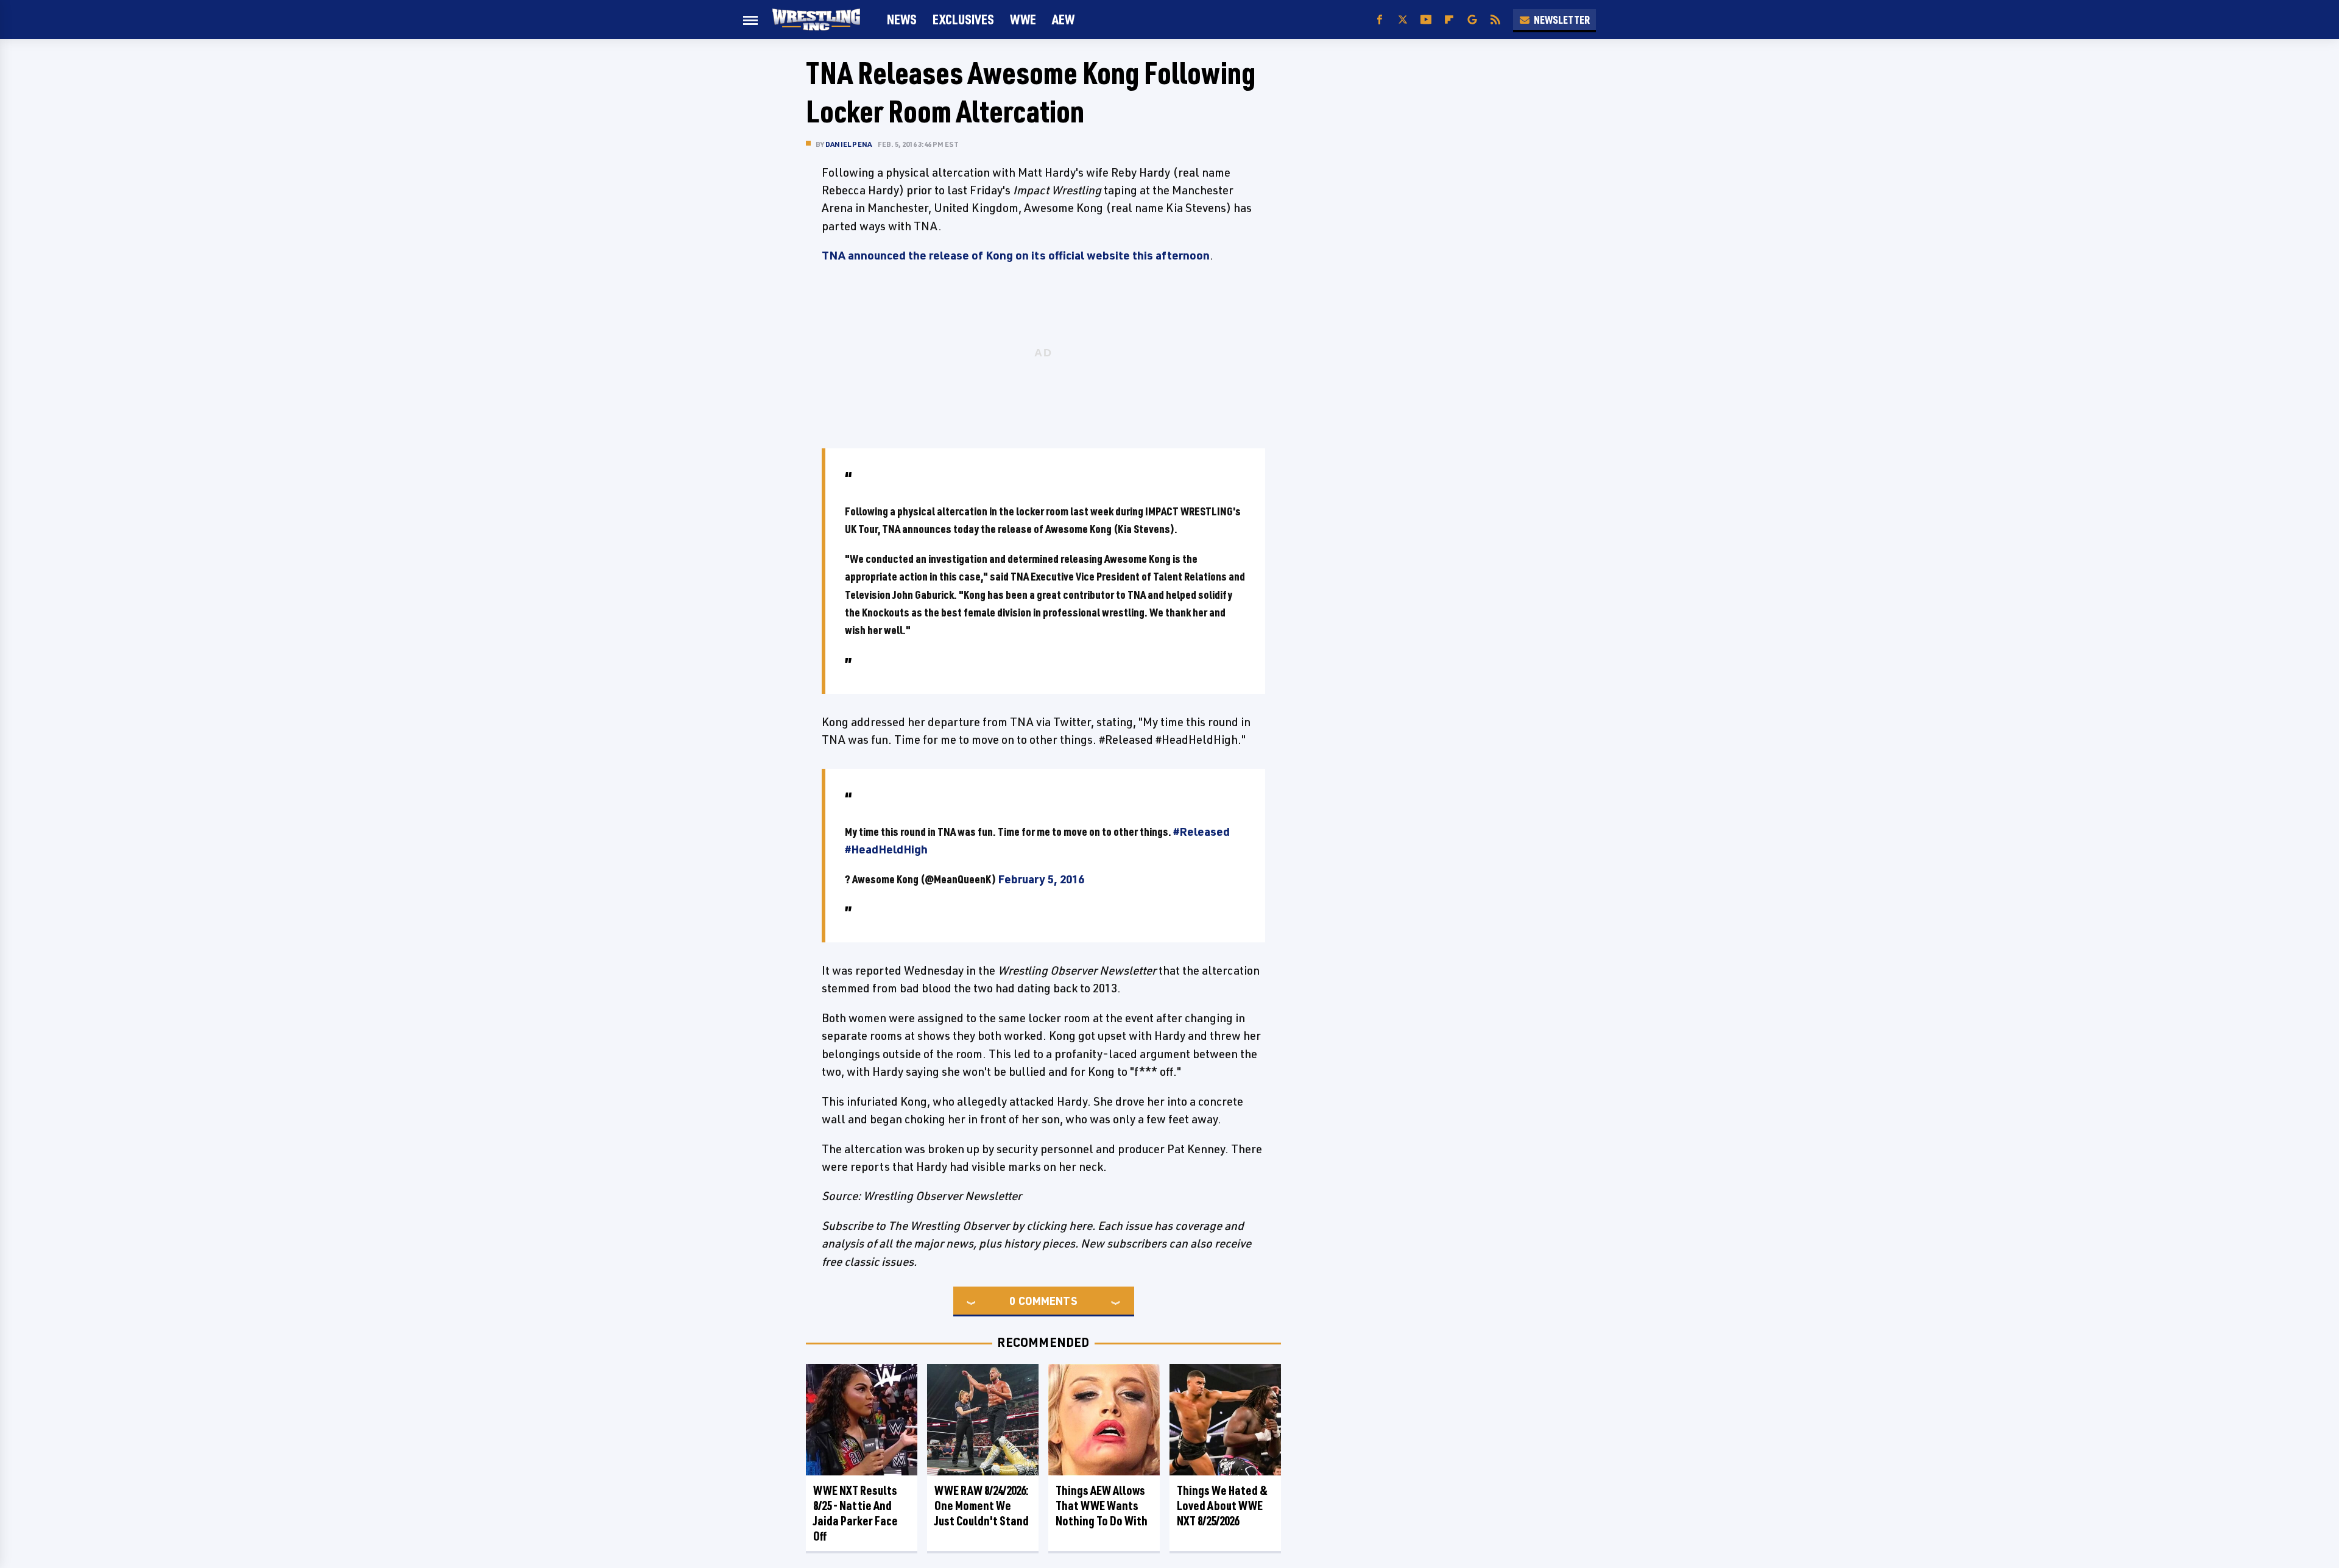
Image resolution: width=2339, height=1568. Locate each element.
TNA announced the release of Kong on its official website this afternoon (1016, 255)
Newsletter (1562, 19)
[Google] (1472, 20)
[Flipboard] (1449, 20)
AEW (1063, 19)
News (902, 19)
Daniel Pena (848, 144)
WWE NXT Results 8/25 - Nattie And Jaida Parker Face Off (856, 1513)
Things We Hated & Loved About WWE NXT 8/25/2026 (1222, 1506)
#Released (1201, 832)
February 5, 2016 (1041, 879)
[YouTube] (1426, 20)
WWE (1023, 19)
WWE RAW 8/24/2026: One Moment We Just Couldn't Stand (982, 1506)
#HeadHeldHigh (886, 849)
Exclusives (963, 19)
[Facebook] (1380, 20)
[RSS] (1495, 20)
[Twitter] (1403, 20)
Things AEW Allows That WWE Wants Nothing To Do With (1102, 1506)
